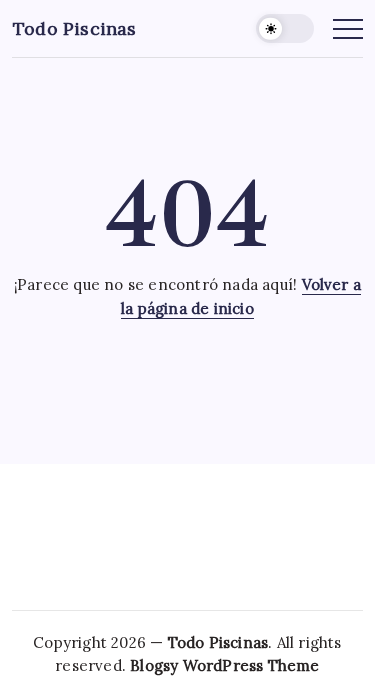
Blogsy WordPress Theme (224, 665)
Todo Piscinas (75, 28)
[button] (285, 28)
